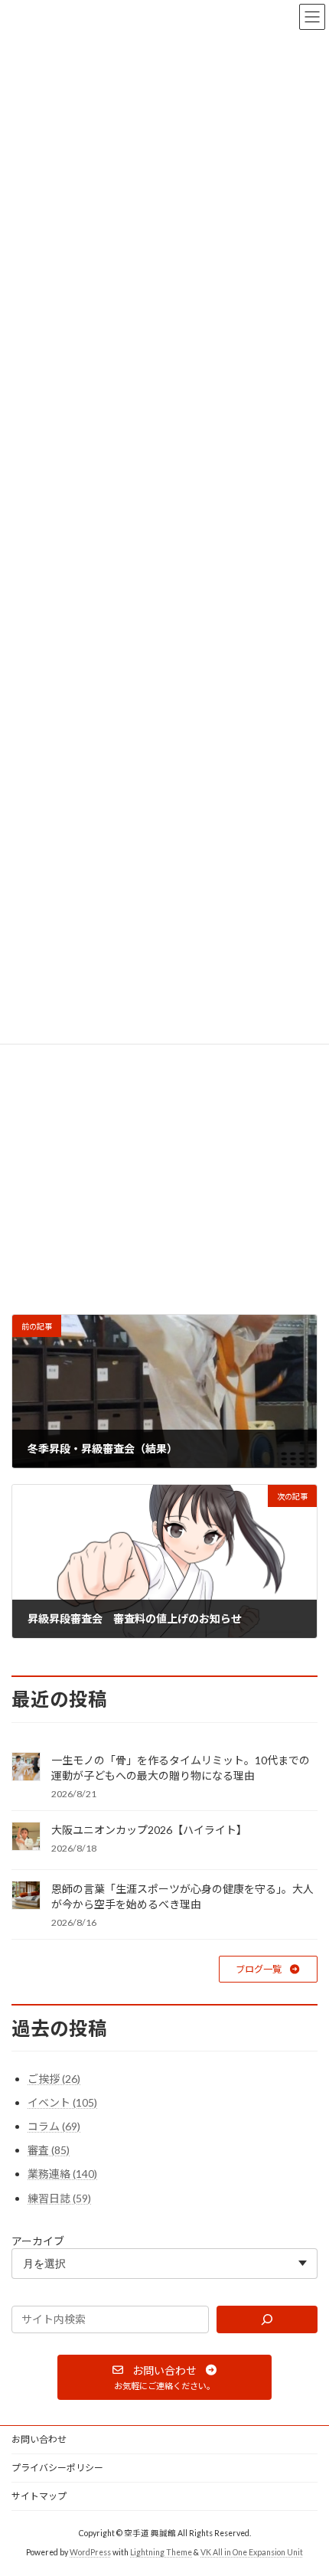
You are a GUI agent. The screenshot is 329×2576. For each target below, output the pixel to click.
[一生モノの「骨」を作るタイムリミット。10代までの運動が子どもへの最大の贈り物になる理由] (26, 1768)
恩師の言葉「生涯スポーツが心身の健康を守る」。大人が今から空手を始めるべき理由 (182, 1896)
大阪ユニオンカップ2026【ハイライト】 (149, 1830)
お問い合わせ (39, 2439)
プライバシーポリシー (57, 2468)
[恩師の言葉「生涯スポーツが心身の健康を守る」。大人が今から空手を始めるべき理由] (26, 1896)
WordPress (90, 2552)
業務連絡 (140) (62, 2174)
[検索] (267, 2319)
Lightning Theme (161, 2552)
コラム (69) (54, 2126)
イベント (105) (62, 2102)
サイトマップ (39, 2496)
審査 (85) (49, 2150)
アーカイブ (38, 2240)
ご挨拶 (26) (54, 2078)
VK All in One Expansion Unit (252, 2552)
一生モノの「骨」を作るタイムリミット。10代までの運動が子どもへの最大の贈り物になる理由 (181, 1768)
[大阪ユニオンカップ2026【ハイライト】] (26, 1837)
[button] (268, 1969)
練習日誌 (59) (59, 2197)
